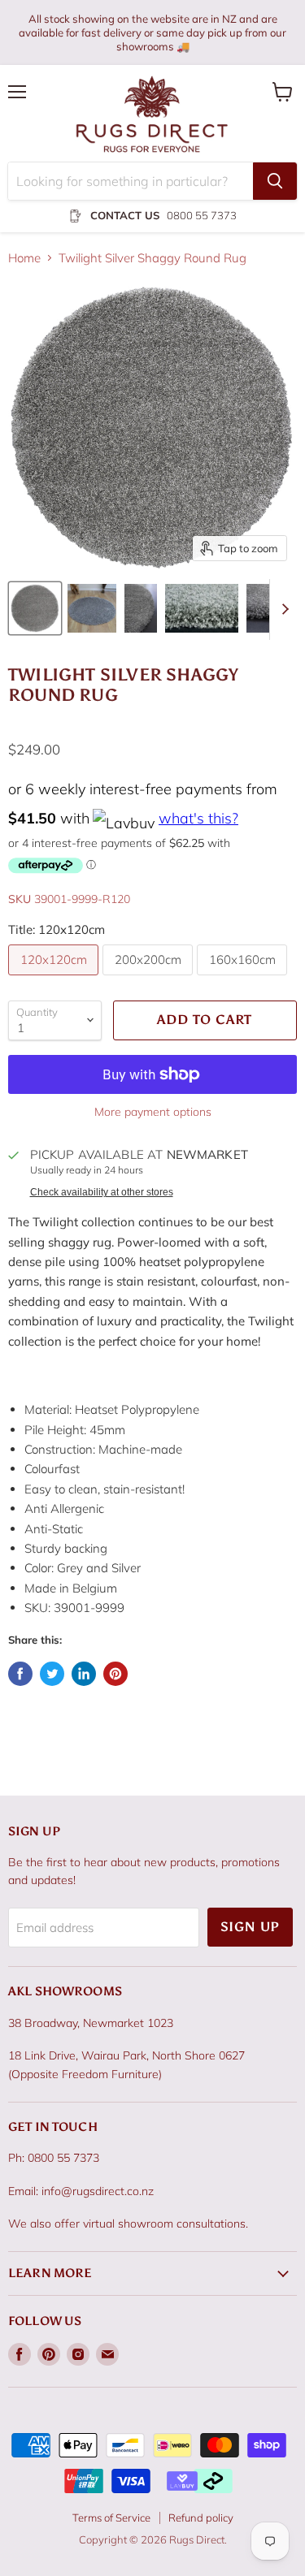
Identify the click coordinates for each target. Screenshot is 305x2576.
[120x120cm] (55, 979)
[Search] (275, 181)
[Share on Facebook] (20, 1674)
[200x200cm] (150, 979)
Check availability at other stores (102, 1192)
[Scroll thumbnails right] (282, 609)
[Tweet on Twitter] (52, 1674)
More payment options (153, 1112)
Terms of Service (111, 2518)
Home (24, 258)
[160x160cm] (244, 979)
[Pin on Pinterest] (115, 1674)
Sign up (251, 1927)
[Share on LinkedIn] (84, 1674)
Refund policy (201, 2518)
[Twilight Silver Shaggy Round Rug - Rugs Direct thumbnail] (35, 608)
